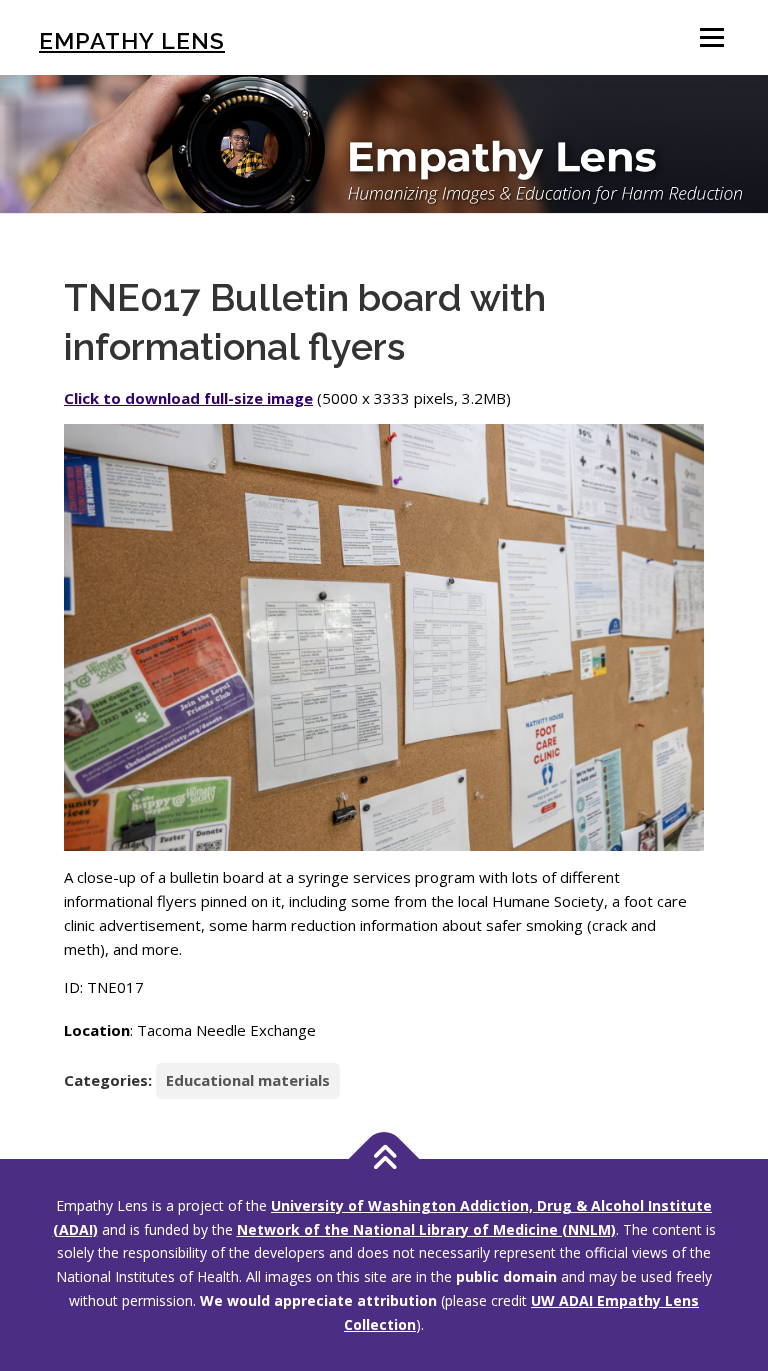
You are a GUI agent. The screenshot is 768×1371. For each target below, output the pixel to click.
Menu (711, 37)
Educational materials (248, 1080)
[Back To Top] (384, 1158)
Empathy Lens (132, 40)
